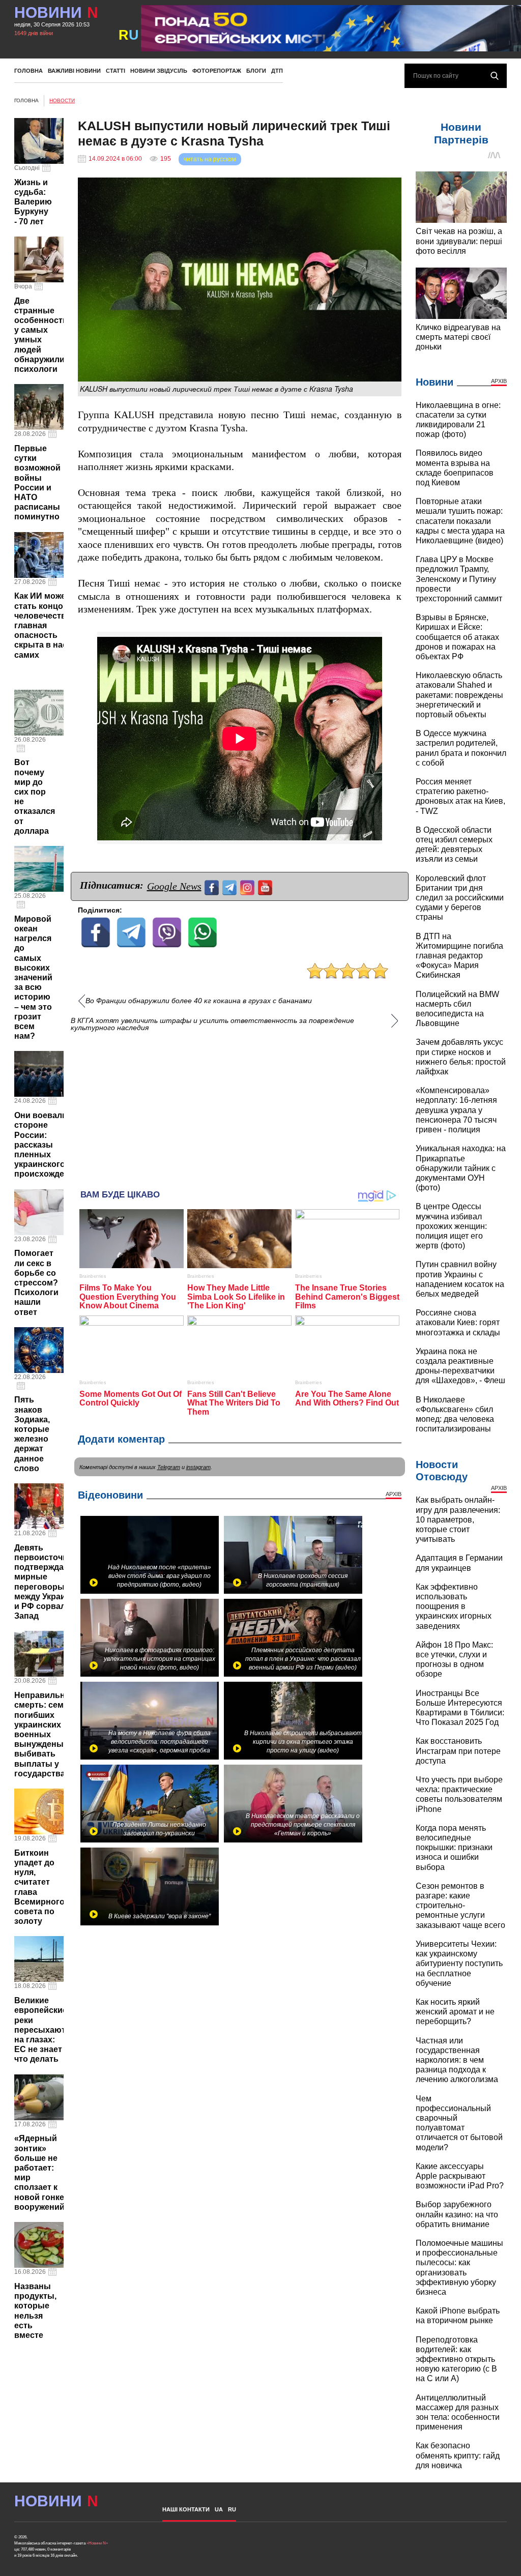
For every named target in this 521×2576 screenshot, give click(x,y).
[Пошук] (495, 76)
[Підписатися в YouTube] (266, 886)
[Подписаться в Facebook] (213, 886)
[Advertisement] (240, 1105)
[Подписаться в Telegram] (231, 886)
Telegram (169, 1467)
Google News (174, 886)
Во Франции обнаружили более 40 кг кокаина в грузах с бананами (199, 1001)
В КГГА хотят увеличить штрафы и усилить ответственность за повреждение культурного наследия (212, 1024)
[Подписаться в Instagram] (249, 886)
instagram (198, 1467)
